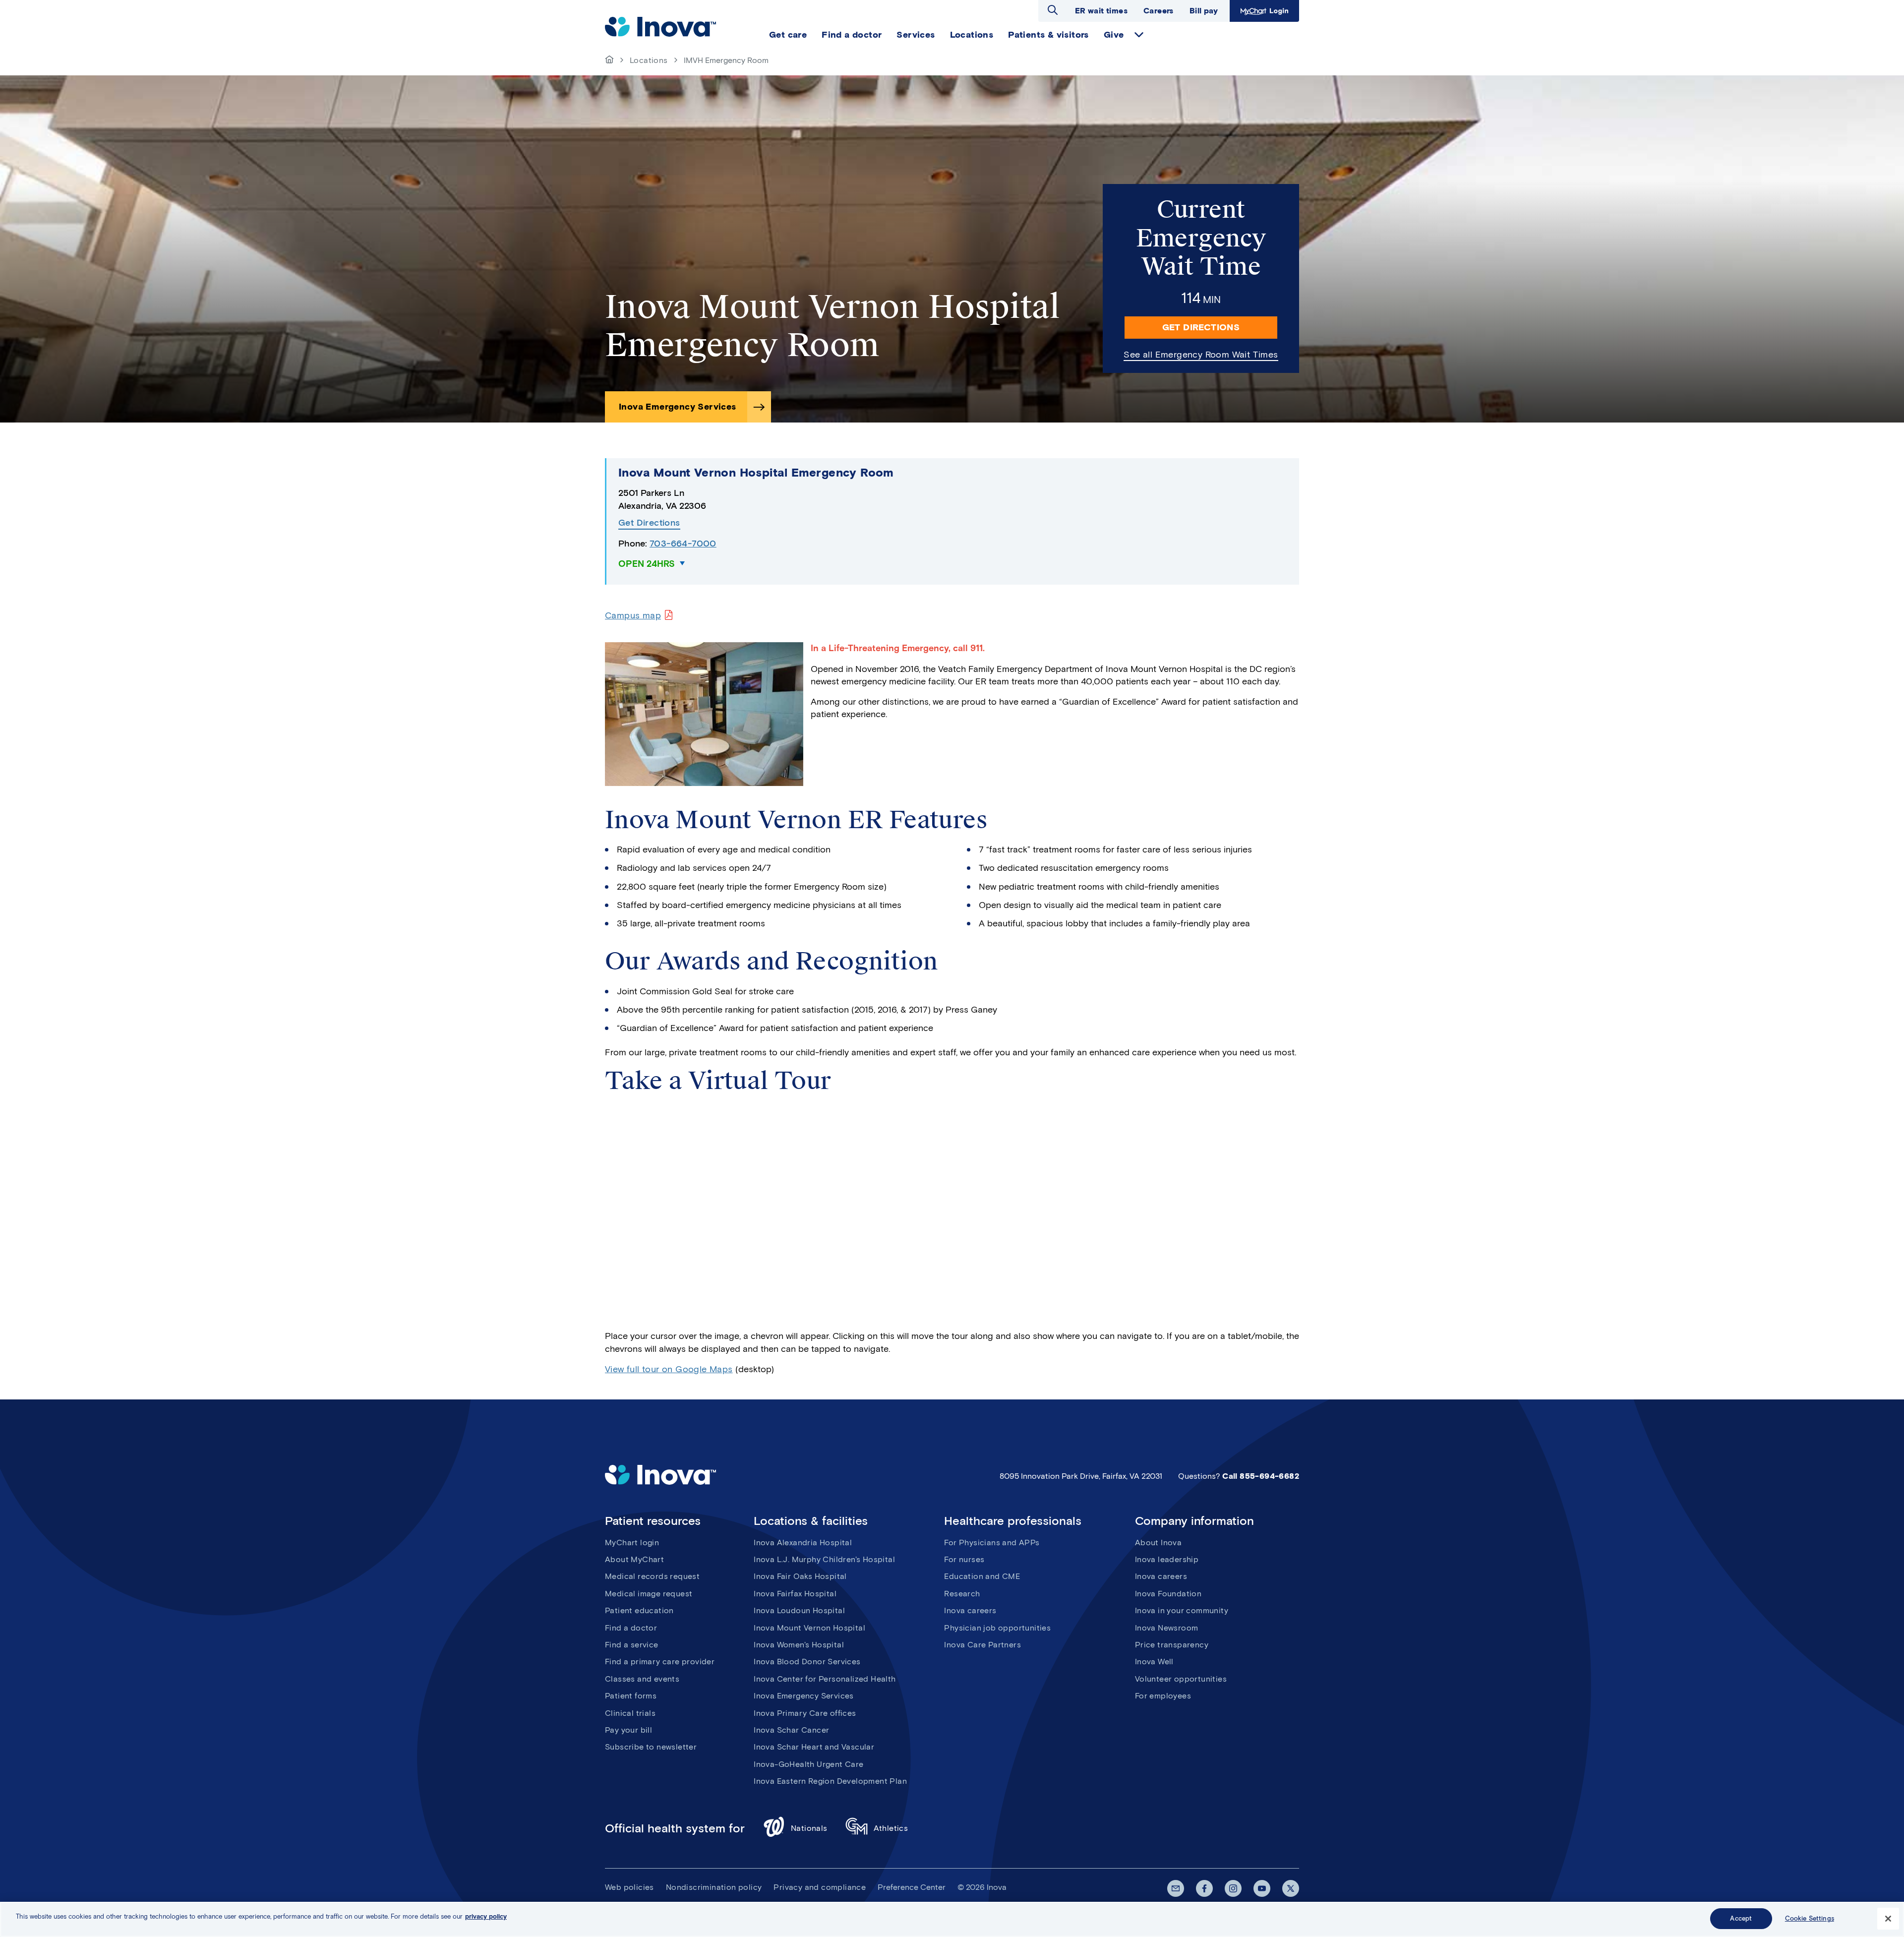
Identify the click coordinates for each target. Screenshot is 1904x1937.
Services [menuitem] (916, 35)
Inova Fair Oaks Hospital (800, 1576)
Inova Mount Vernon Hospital (809, 1628)
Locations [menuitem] (972, 35)
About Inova (1158, 1543)
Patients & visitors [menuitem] (1048, 35)
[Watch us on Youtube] (1262, 1888)
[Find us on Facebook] (1204, 1888)
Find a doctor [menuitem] (852, 35)
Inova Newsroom (1167, 1628)
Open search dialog (1053, 10)
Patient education (639, 1610)
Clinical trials (630, 1713)
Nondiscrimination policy (714, 1887)
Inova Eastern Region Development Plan (830, 1781)
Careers (1159, 11)
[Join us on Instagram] (1233, 1888)
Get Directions (1201, 327)
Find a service (632, 1645)
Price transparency (1172, 1645)
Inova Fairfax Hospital (795, 1594)
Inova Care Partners (982, 1645)
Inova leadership (1167, 1559)
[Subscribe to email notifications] (1176, 1888)
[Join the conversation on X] (1291, 1888)
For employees (1163, 1696)
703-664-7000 (683, 544)
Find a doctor (631, 1628)
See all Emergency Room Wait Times (1201, 355)
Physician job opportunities (997, 1628)
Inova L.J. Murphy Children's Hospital (824, 1559)
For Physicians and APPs (992, 1543)
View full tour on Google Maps (669, 1369)
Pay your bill (628, 1730)
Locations (649, 60)
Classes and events (642, 1679)
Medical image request (649, 1594)
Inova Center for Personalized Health (825, 1679)
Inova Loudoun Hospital (799, 1610)
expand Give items (1139, 35)
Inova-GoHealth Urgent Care (808, 1764)
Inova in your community (1182, 1610)
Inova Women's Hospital (799, 1645)
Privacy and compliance (820, 1887)
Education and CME (982, 1576)
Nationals (809, 1828)
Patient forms (631, 1696)
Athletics (891, 1828)
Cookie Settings (1810, 1918)
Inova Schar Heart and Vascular (814, 1747)
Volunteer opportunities (1181, 1679)
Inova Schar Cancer (791, 1730)
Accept (1741, 1918)
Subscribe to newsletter (651, 1747)
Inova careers (970, 1610)
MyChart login (632, 1543)
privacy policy (486, 1916)
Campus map (633, 615)
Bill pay (1204, 11)
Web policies (629, 1887)
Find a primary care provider (660, 1662)
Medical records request (652, 1576)
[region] (952, 1919)
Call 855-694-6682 (1261, 1476)
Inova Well (1154, 1662)
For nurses (964, 1559)
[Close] (1888, 1919)
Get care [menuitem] (788, 35)
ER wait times (1101, 11)
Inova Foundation (1168, 1594)
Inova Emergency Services (678, 407)
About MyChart (634, 1559)
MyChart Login (1263, 11)
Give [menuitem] (1114, 35)
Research (962, 1594)
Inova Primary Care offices (805, 1713)
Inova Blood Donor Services (807, 1662)
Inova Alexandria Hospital (803, 1543)
